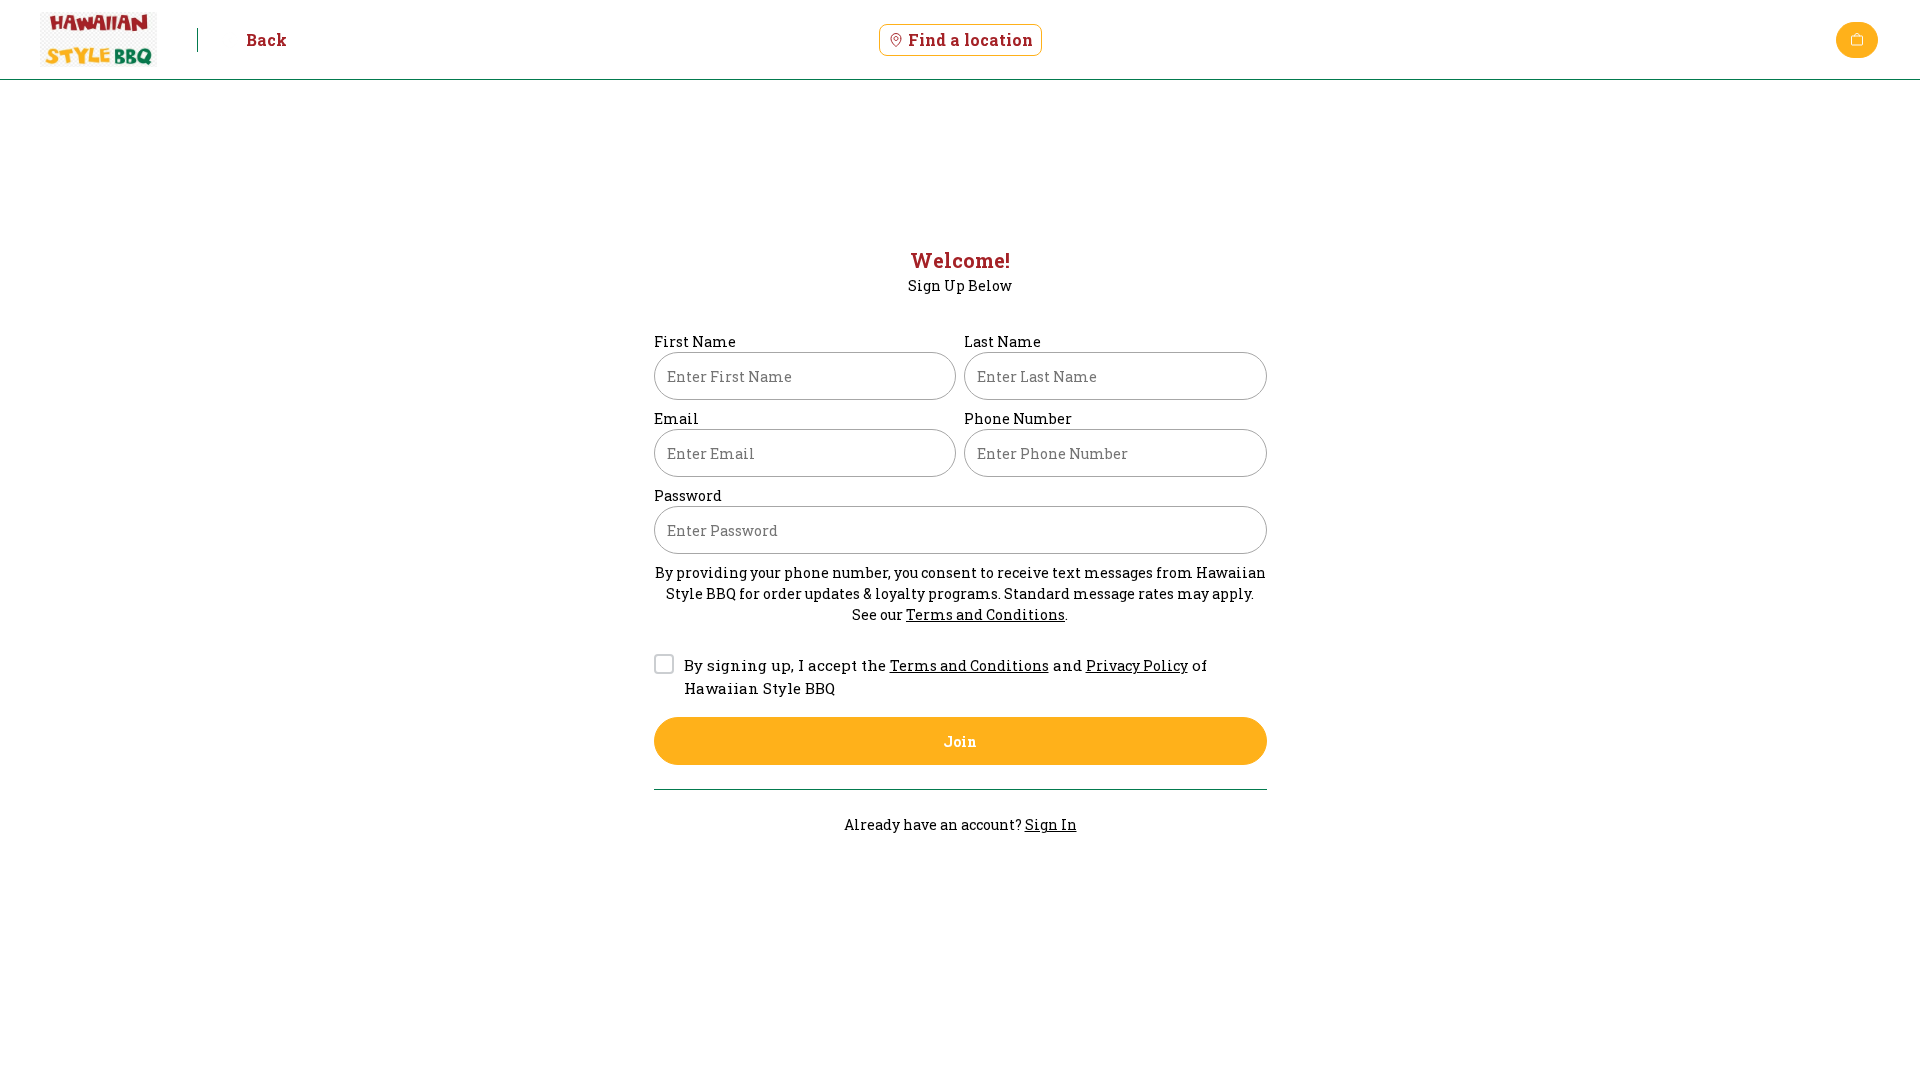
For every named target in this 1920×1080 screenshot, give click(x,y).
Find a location (970, 39)
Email (676, 418)
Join (960, 741)
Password (688, 495)
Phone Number (1018, 418)
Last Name (1002, 341)
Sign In (1051, 824)
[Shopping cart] (1857, 40)
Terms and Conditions (985, 614)
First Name (695, 341)
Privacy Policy (1137, 665)
